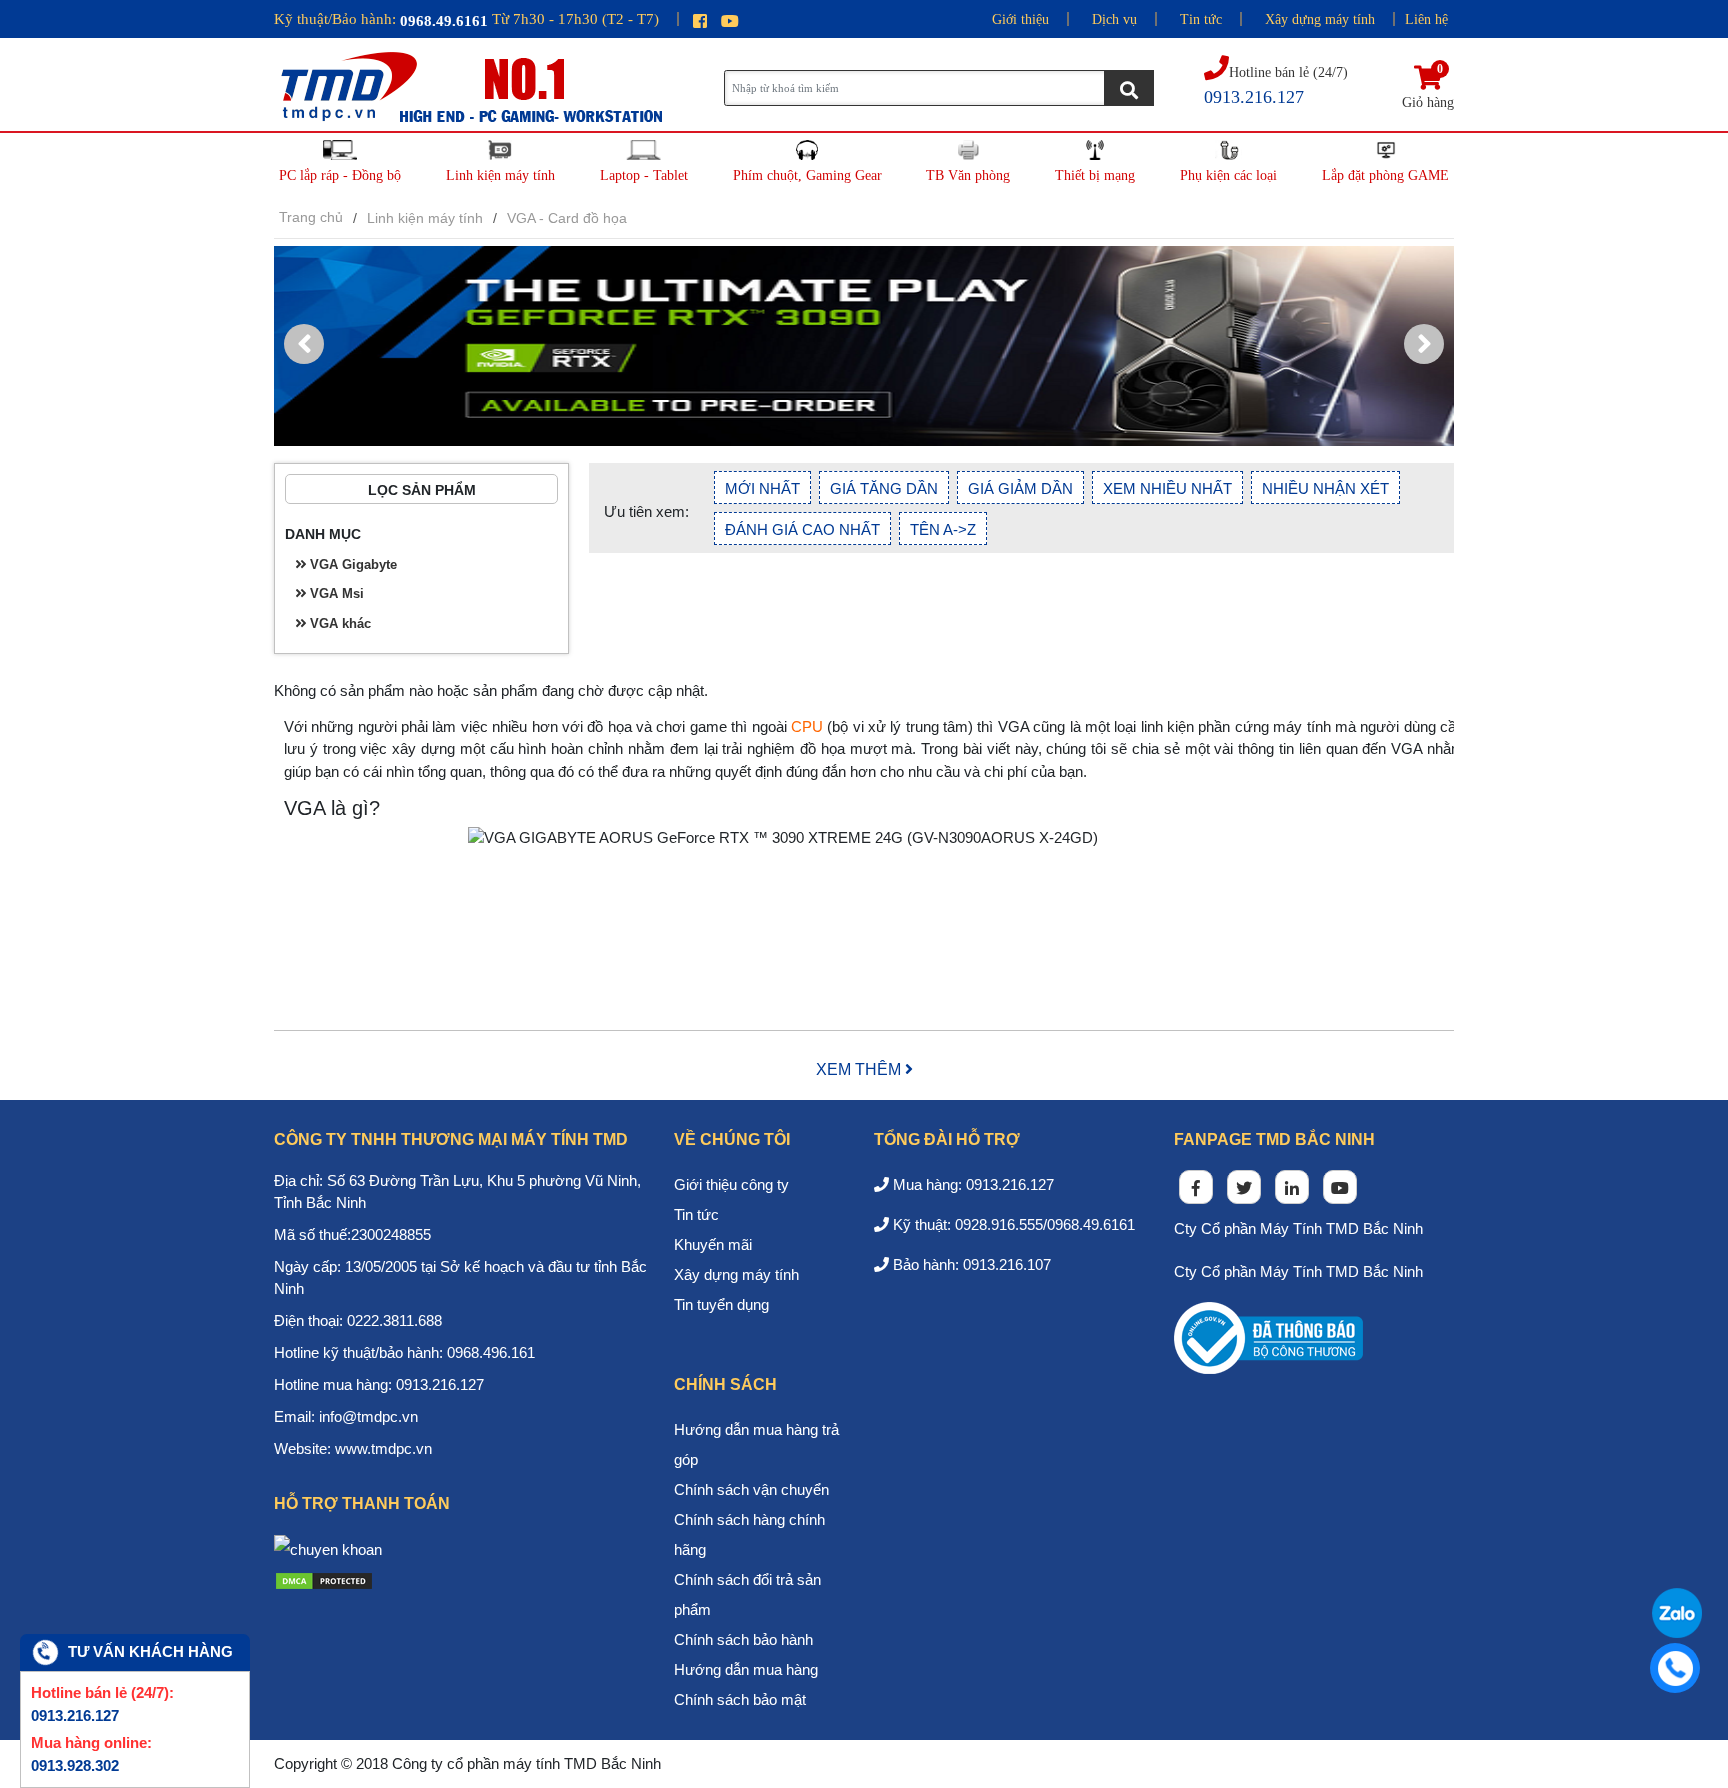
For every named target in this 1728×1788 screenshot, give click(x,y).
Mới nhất (762, 488)
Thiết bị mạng (1095, 175)
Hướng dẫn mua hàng (746, 1669)
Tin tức (1201, 19)
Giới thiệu (1020, 19)
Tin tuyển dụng (721, 1304)
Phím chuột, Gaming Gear (807, 175)
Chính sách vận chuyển (751, 1489)
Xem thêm (860, 1069)
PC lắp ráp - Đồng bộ (340, 175)
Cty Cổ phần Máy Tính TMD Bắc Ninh (1298, 1228)
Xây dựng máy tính (1320, 19)
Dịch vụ (1114, 19)
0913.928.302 (75, 1765)
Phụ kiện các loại (1228, 175)
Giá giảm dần (1020, 488)
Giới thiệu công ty (731, 1184)
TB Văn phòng (968, 175)
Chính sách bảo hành (743, 1639)
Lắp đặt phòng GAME (1385, 175)
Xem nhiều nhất (1167, 488)
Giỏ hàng (1428, 87)
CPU (807, 726)
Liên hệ (1426, 19)
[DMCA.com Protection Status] (324, 1579)
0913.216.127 (75, 1715)
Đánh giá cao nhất (802, 529)
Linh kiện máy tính (500, 175)
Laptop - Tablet (644, 175)
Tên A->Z (943, 529)
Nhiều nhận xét (1325, 488)
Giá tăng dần (884, 488)
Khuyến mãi (713, 1244)
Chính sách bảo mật (740, 1699)
